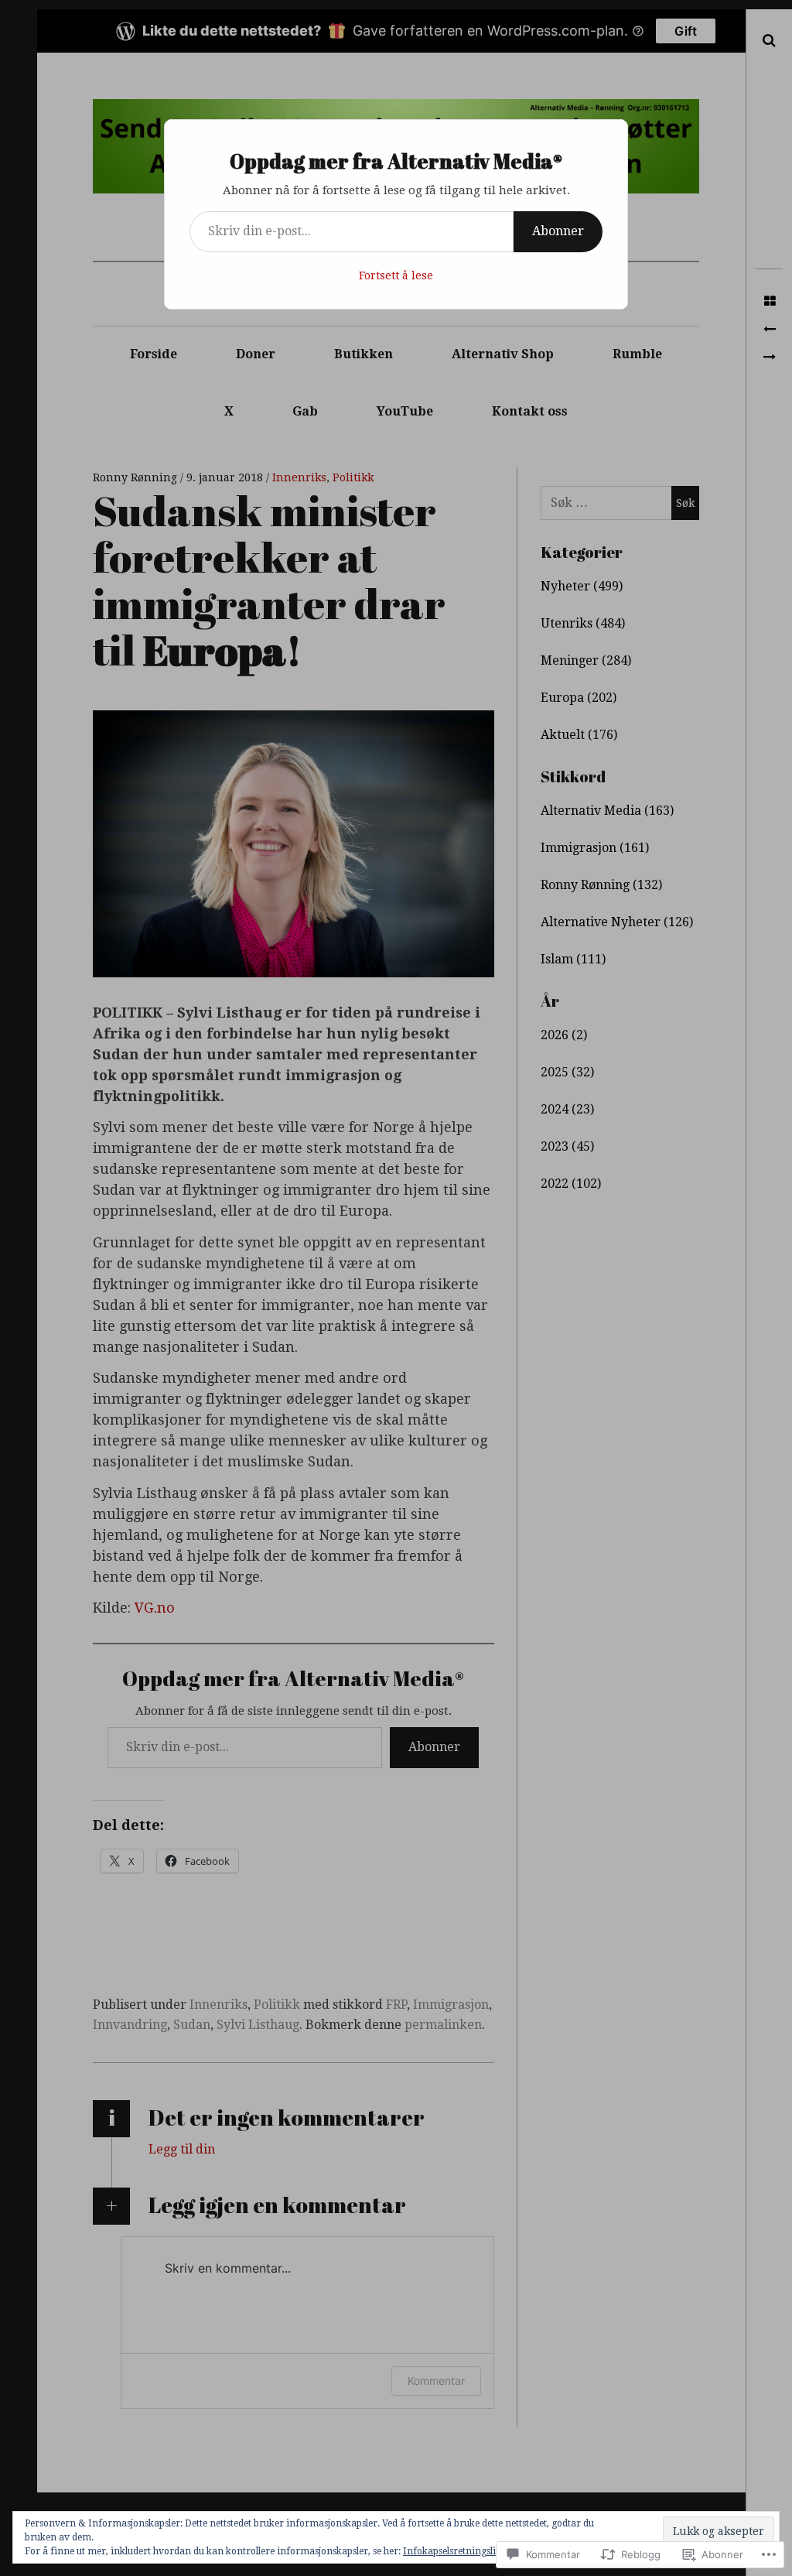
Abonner (558, 231)
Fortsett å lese (396, 275)
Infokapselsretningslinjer (458, 2551)
